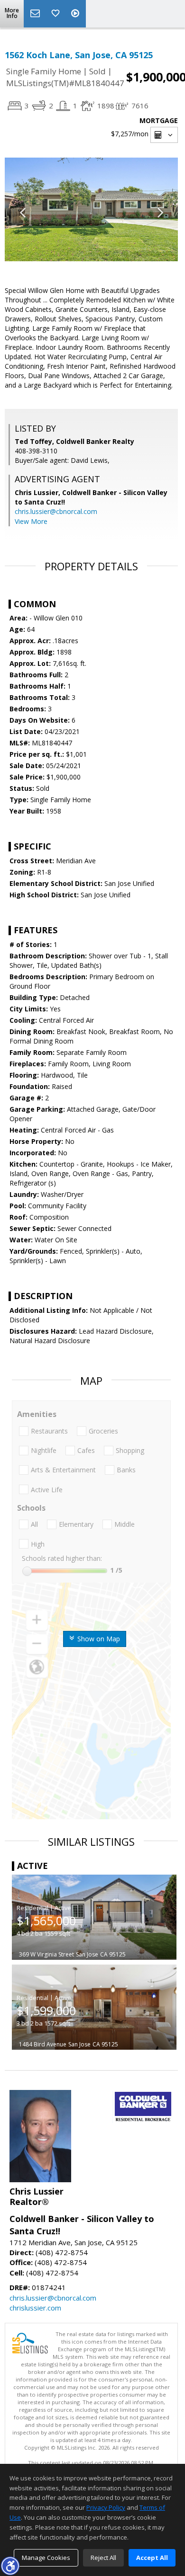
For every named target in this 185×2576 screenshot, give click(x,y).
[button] (10, 2566)
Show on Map (98, 1639)
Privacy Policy (106, 2507)
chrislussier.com (35, 2308)
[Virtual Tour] (76, 14)
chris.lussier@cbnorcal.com (56, 511)
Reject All (103, 2558)
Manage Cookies (46, 2558)
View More (31, 521)
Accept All (152, 2558)
